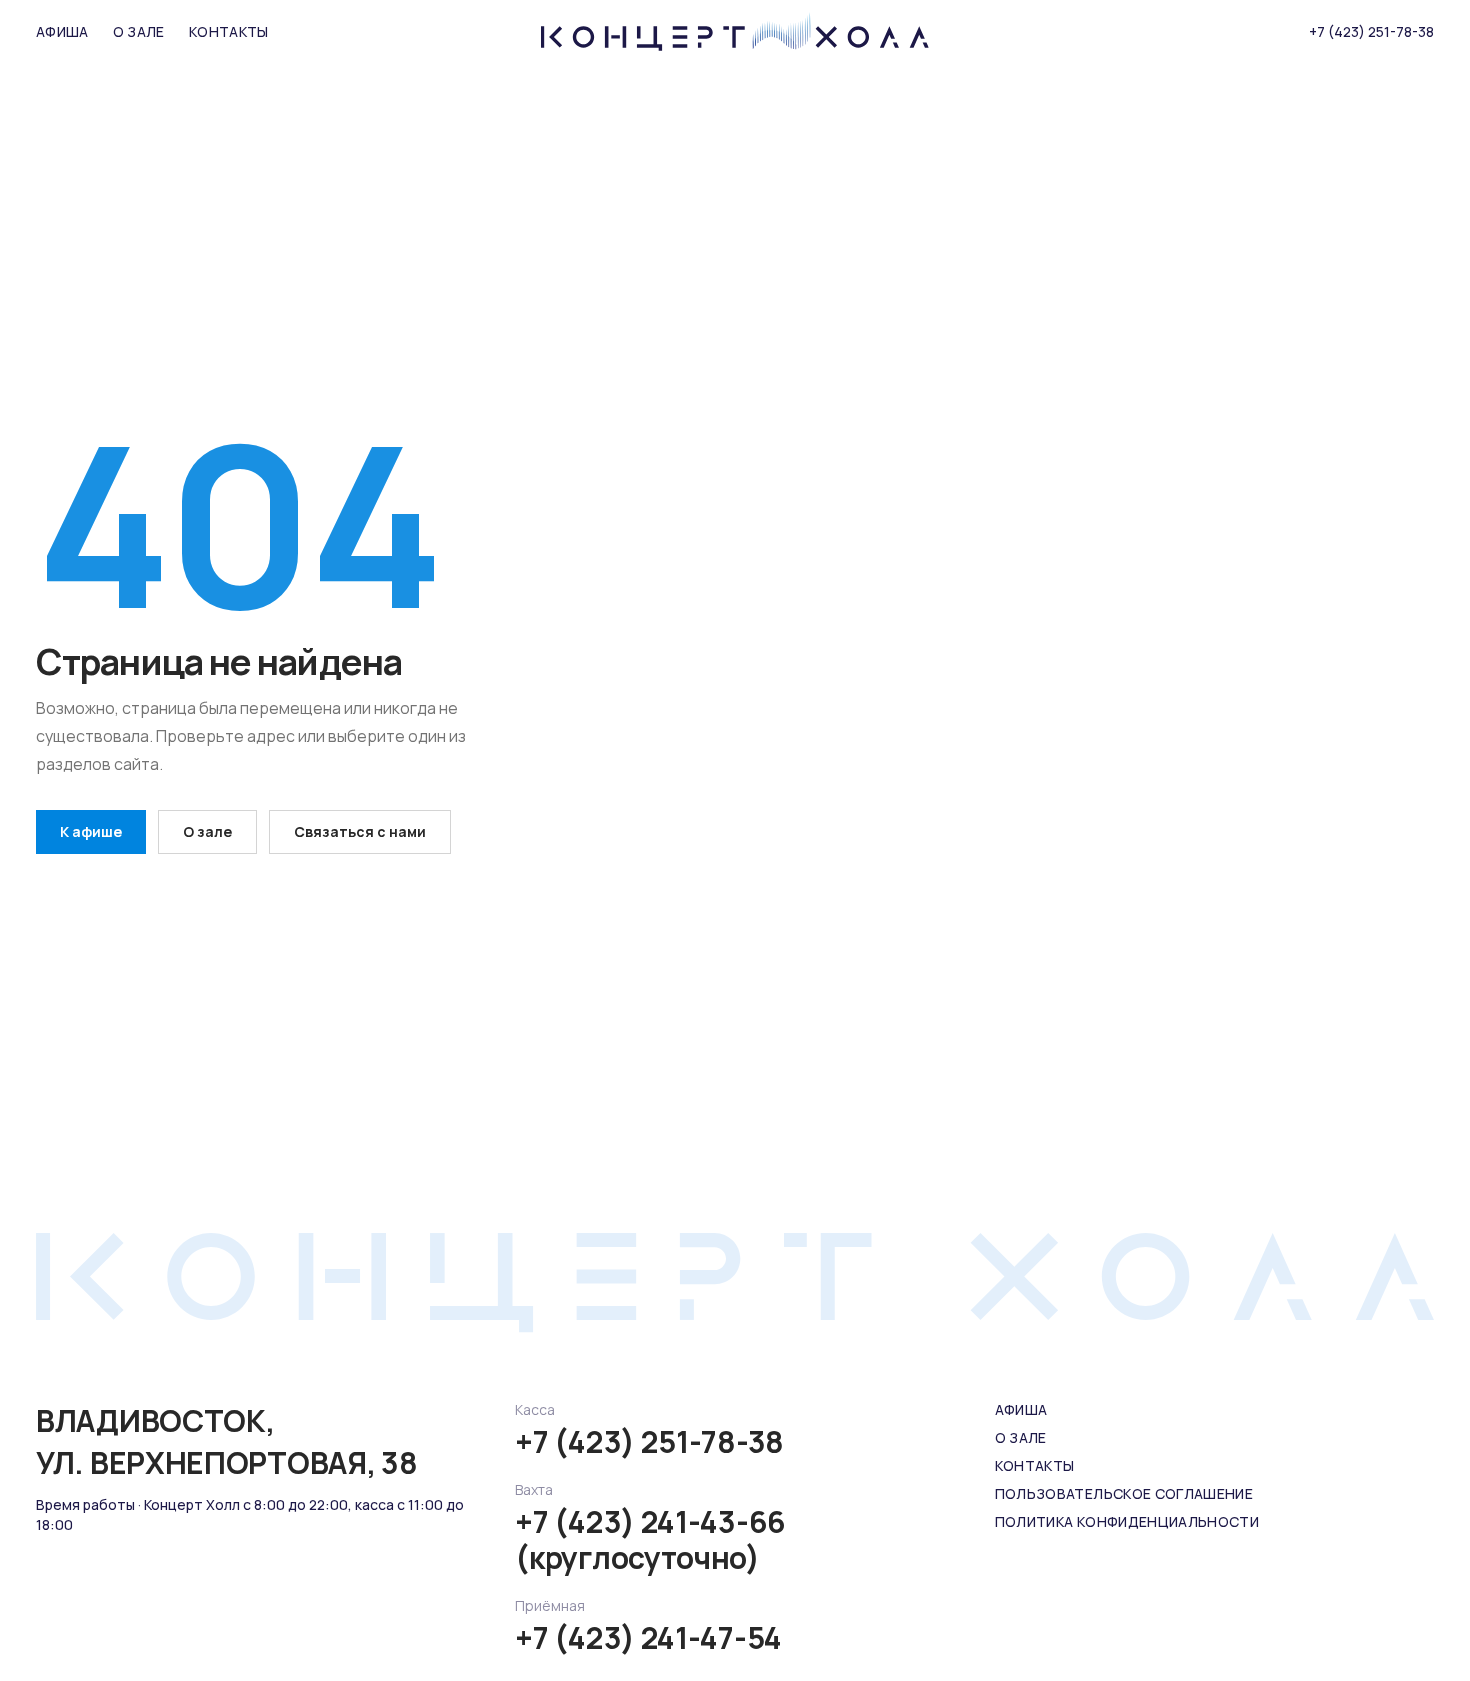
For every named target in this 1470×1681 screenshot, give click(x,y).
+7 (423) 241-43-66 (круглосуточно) (650, 1540)
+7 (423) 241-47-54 (648, 1638)
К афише (91, 831)
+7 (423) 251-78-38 (1371, 31)
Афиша (62, 31)
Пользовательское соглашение (1124, 1493)
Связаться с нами (360, 831)
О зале (139, 31)
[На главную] (735, 32)
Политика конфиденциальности (1127, 1521)
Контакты (229, 31)
